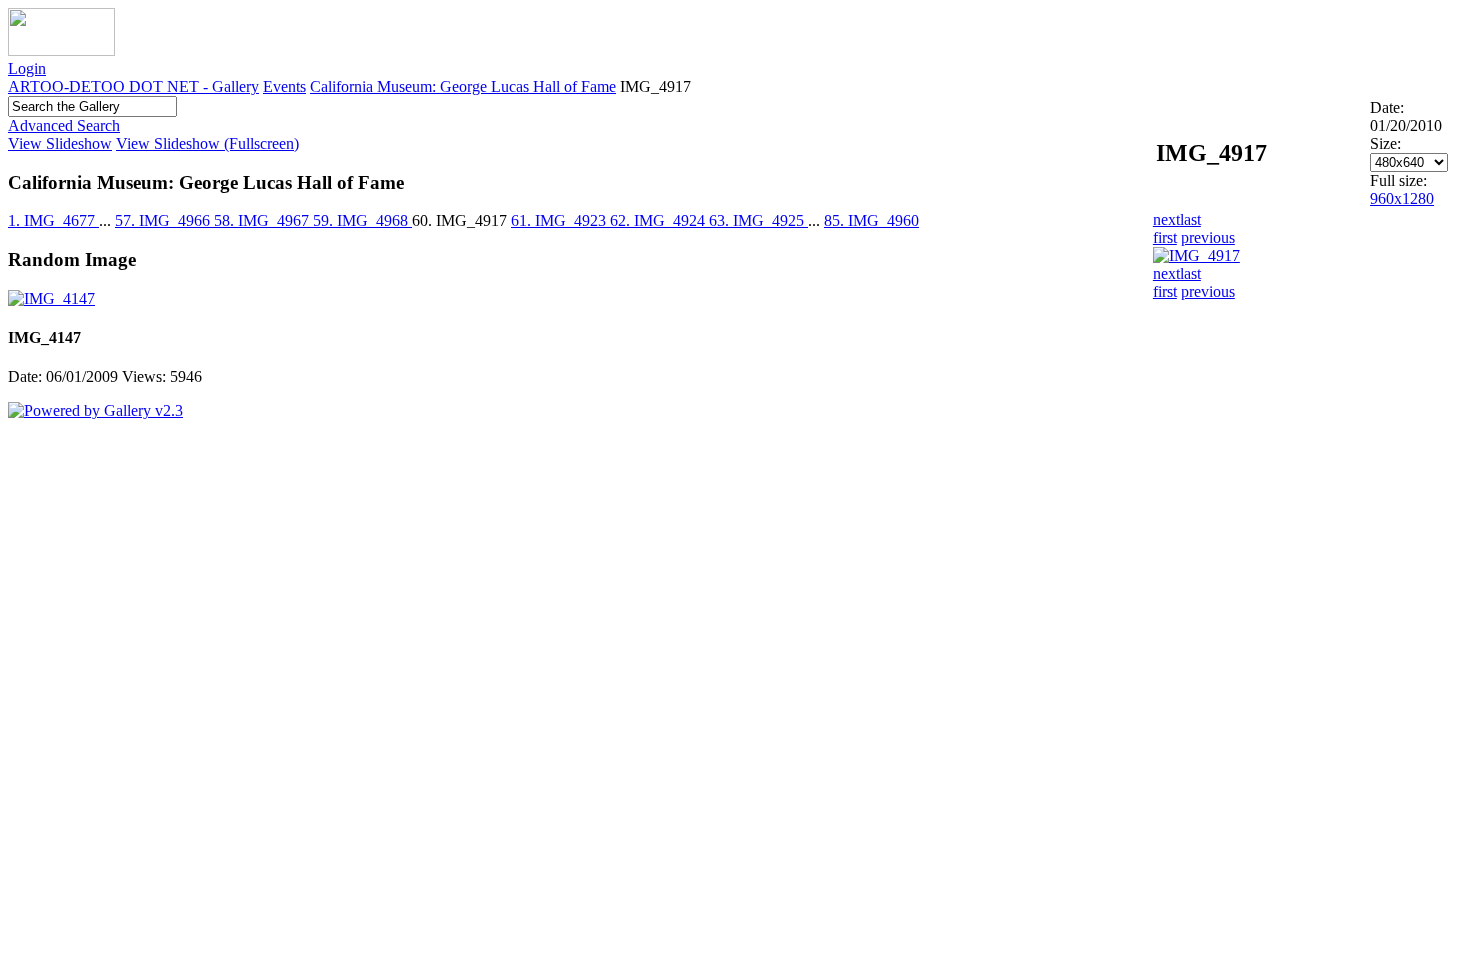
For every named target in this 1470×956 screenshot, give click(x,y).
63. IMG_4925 (758, 220)
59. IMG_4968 (362, 220)
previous (1208, 237)
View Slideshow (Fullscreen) (207, 143)
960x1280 (1402, 198)
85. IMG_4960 (871, 220)
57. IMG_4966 (164, 220)
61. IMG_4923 (560, 220)
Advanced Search (64, 125)
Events (284, 86)
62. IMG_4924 (659, 220)
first (1165, 237)
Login (27, 68)
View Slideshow (60, 143)
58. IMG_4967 (263, 220)
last (1190, 219)
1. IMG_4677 (53, 220)
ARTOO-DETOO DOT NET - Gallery (133, 86)
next (1166, 219)
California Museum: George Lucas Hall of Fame (463, 86)
